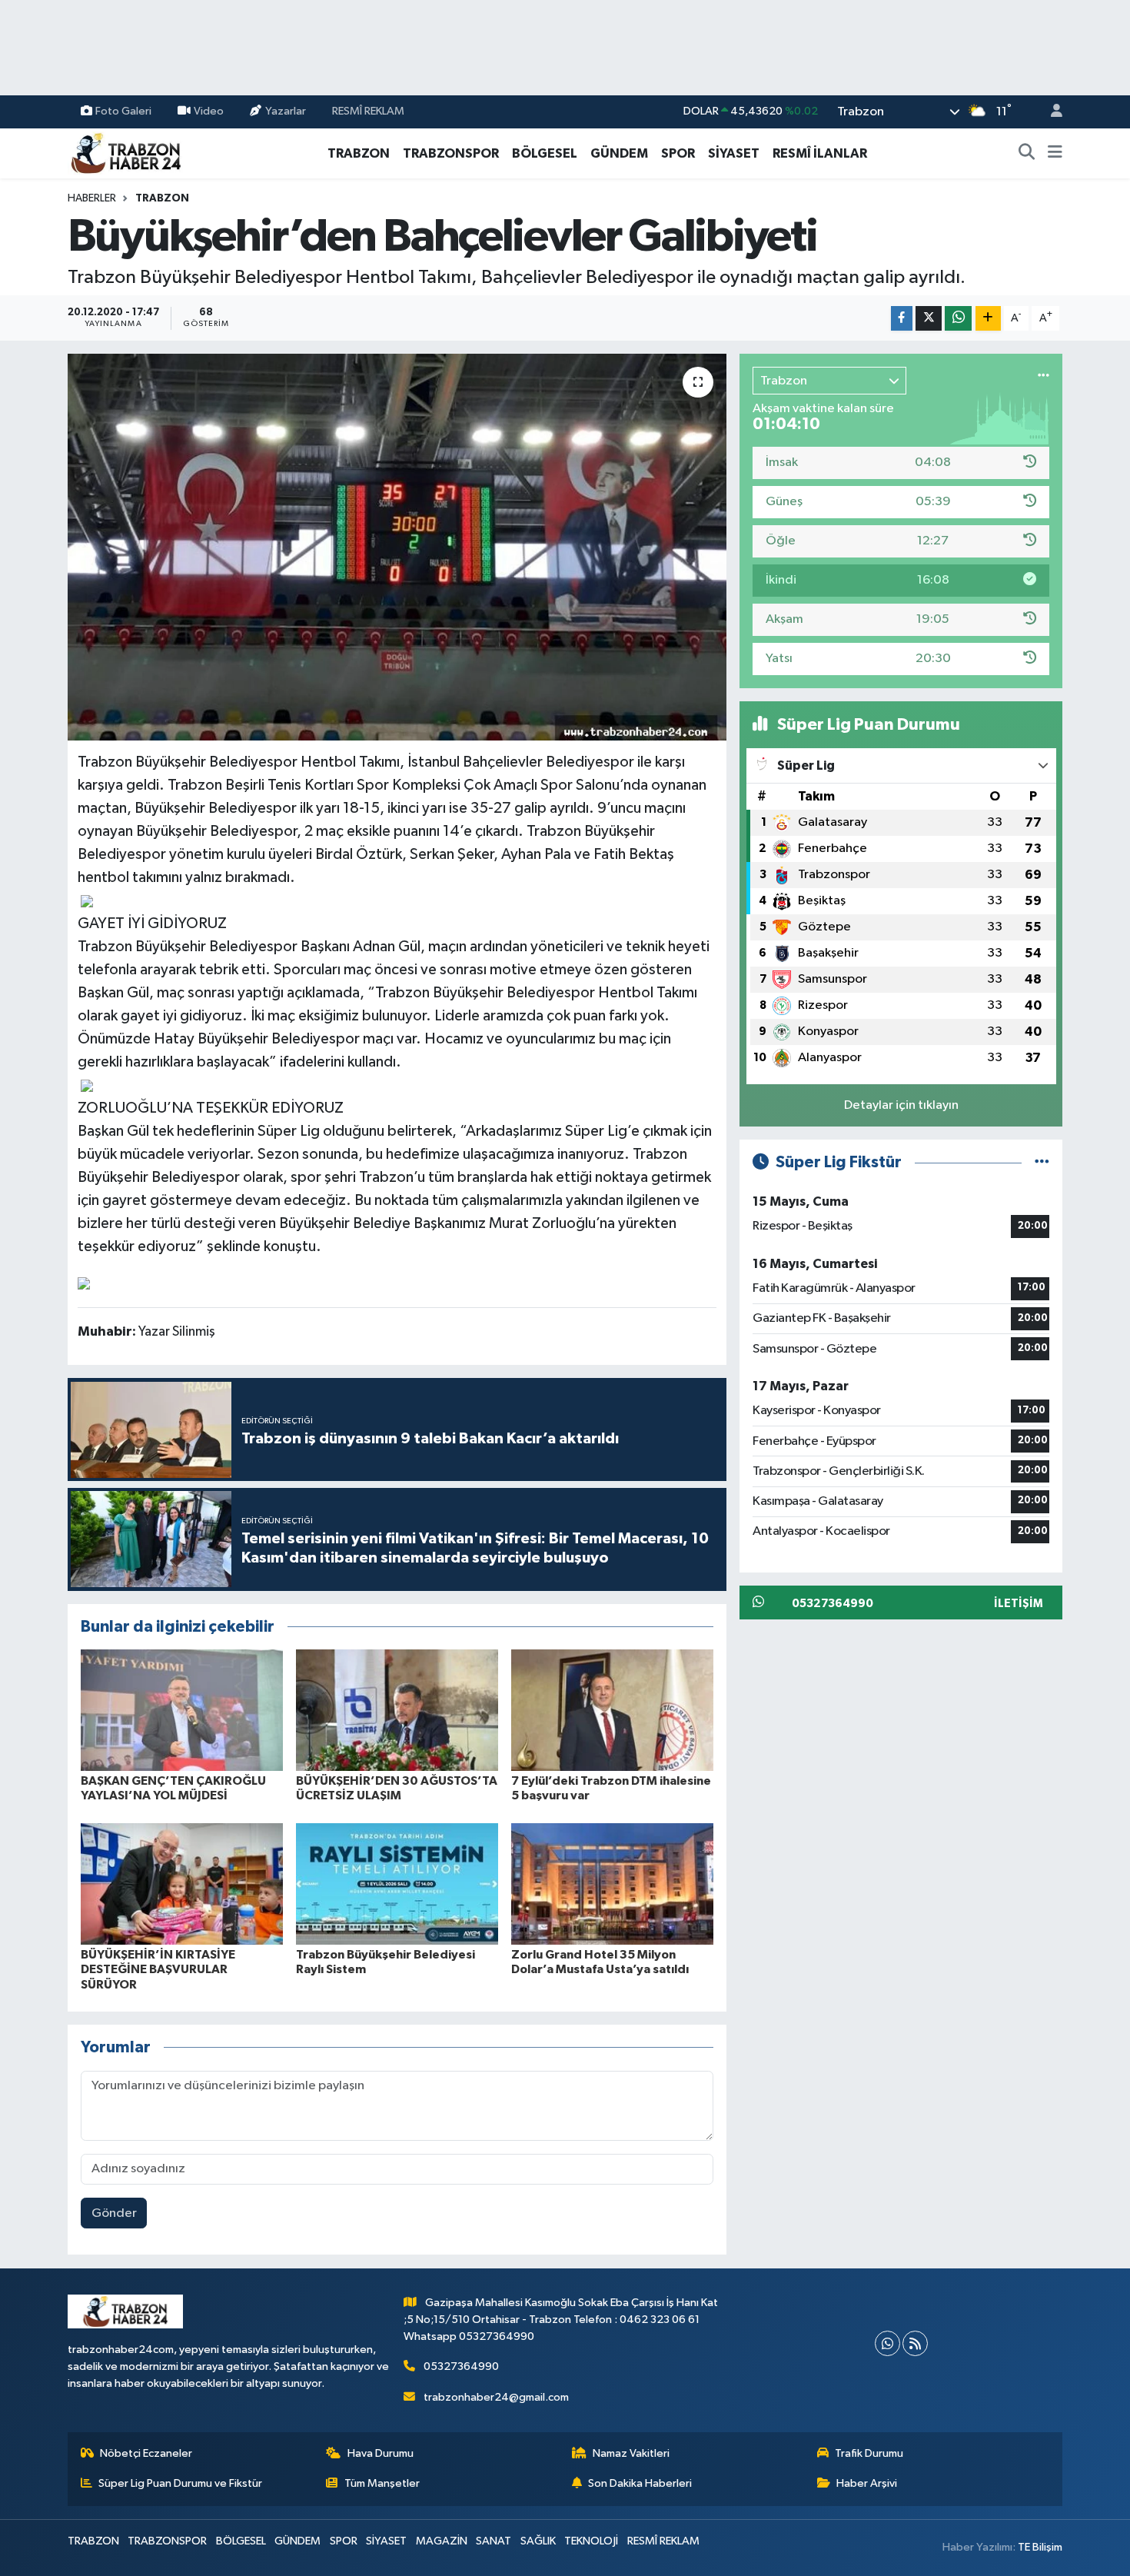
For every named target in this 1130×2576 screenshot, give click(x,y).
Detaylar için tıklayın (901, 1105)
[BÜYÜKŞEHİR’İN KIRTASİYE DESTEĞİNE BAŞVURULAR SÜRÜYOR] (182, 1884)
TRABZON (359, 153)
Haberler (92, 198)
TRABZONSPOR (451, 153)
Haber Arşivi (867, 2483)
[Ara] (1027, 154)
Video (209, 111)
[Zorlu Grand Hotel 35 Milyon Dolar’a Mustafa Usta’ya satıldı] (612, 1884)
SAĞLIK (538, 2541)
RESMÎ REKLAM (368, 111)
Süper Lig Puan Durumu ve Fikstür (180, 2483)
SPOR (678, 153)
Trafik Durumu (869, 2453)
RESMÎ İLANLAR (820, 153)
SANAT (494, 2541)
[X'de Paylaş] (929, 319)
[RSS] (915, 2343)
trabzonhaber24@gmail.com (496, 2397)
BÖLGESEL (545, 153)
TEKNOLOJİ (591, 2541)
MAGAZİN (442, 2541)
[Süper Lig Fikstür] (1042, 1162)
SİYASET (734, 153)
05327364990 (461, 2366)
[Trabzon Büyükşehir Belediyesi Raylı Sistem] (397, 1884)
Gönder (114, 2213)
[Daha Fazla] (988, 319)
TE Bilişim (1040, 2547)
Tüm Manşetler (382, 2483)
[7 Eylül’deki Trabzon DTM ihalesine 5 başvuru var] (612, 1710)
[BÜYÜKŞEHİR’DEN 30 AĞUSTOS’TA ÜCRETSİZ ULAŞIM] (397, 1710)
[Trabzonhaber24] (125, 153)
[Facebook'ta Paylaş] (902, 319)
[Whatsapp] (887, 2343)
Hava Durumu (381, 2453)
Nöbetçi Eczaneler (146, 2453)
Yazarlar (286, 111)
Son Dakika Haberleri (640, 2483)
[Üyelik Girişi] (1050, 112)
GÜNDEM (619, 153)
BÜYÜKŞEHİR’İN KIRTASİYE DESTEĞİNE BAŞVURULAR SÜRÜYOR (158, 1969)
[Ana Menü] (1055, 154)
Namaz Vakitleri (631, 2453)
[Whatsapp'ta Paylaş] (958, 319)
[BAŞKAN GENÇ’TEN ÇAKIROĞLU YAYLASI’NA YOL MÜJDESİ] (182, 1710)
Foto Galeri (123, 111)
